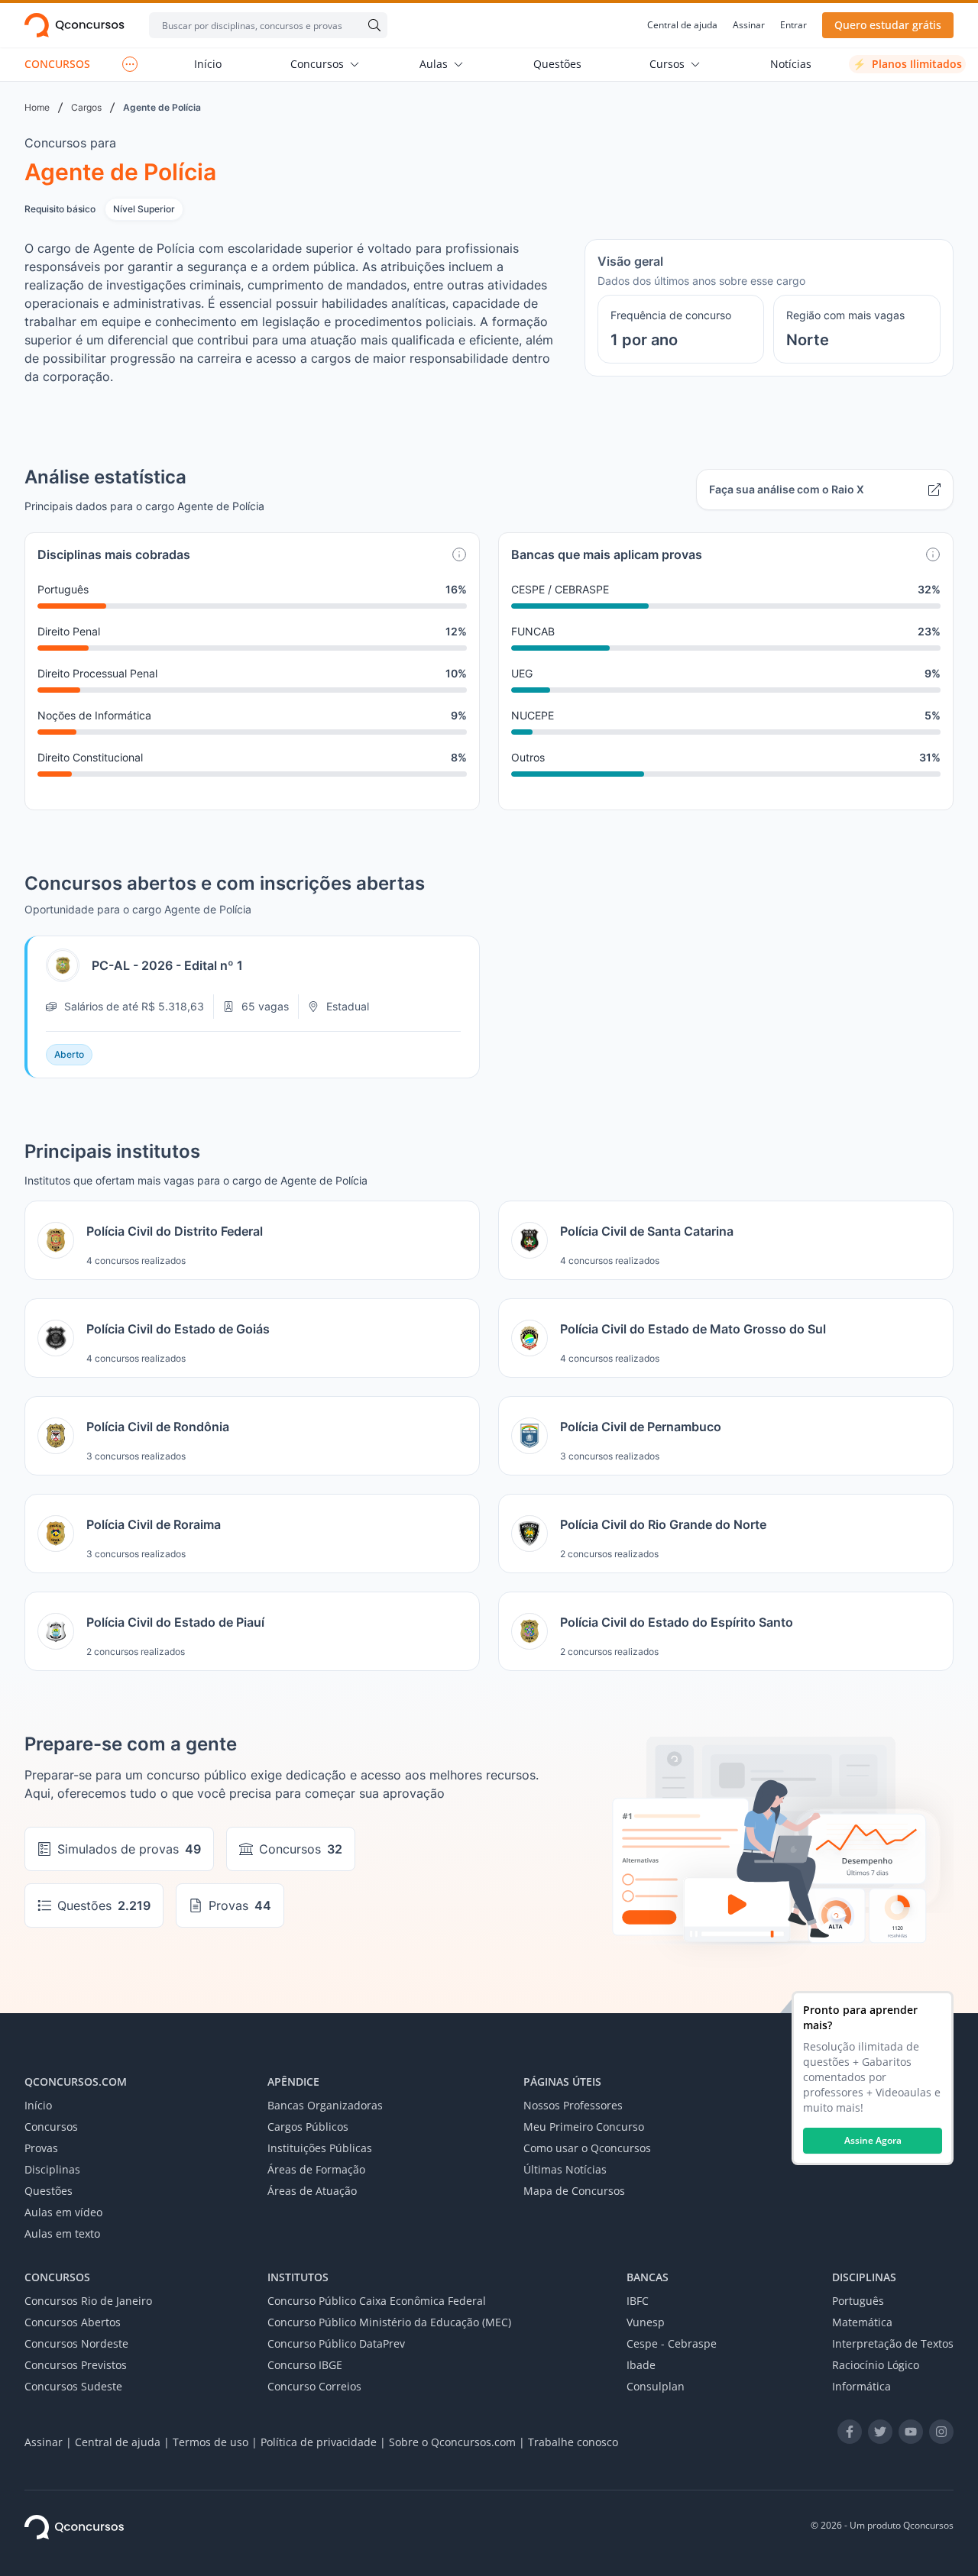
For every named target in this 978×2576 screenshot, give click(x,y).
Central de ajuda (682, 25)
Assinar (749, 25)
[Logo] (74, 25)
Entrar (793, 25)
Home (37, 107)
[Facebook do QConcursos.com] (850, 2432)
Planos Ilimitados (907, 64)
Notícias (791, 64)
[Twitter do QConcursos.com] (880, 2432)
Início (208, 64)
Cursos (667, 64)
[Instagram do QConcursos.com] (941, 2432)
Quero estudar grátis (888, 25)
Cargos (86, 107)
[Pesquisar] (371, 25)
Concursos (317, 64)
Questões (557, 64)
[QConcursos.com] (74, 2527)
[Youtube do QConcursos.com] (911, 2432)
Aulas (434, 64)
